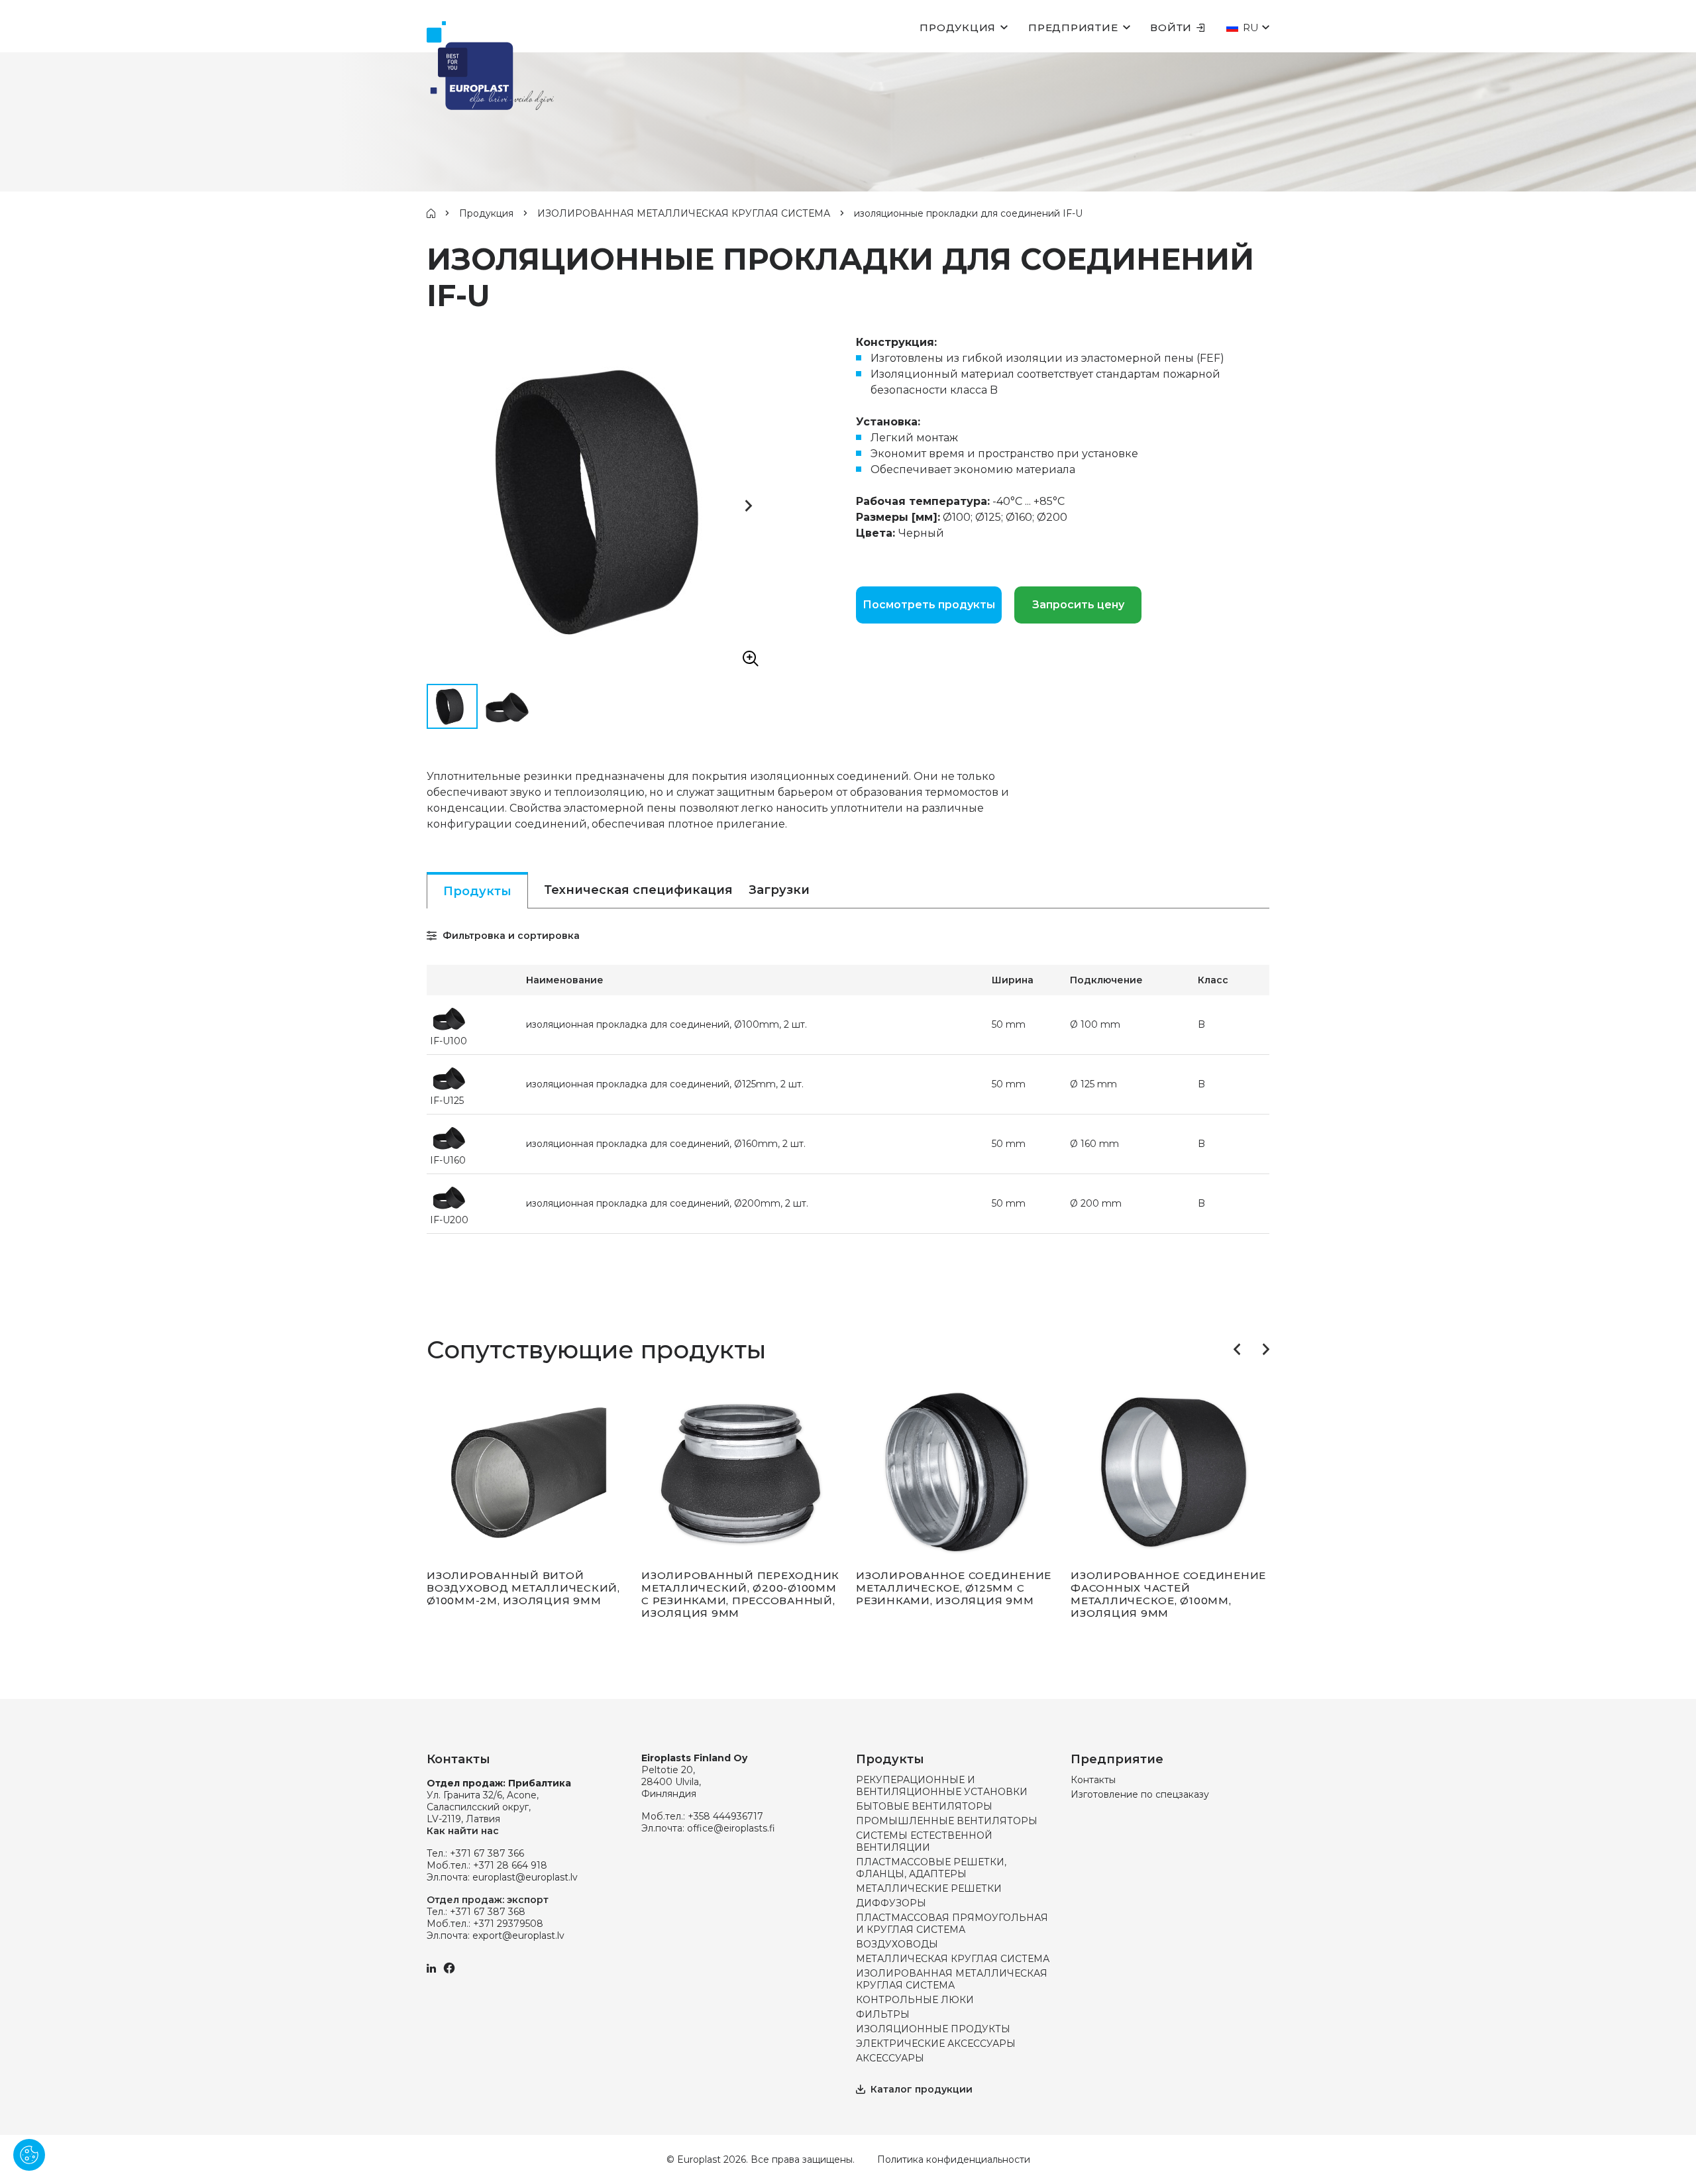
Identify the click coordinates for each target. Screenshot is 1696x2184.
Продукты (477, 891)
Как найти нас (463, 1831)
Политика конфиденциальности (954, 2159)
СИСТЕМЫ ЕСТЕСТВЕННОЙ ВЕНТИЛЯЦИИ (924, 1841)
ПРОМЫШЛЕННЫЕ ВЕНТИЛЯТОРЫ (947, 1821)
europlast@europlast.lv (525, 1877)
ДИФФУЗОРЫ (891, 1903)
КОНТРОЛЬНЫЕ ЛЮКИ (915, 2000)
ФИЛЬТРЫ (883, 2014)
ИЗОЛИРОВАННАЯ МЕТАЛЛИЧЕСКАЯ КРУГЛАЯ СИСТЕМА (684, 213)
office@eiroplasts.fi (731, 1828)
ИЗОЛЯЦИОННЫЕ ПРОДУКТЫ (933, 2029)
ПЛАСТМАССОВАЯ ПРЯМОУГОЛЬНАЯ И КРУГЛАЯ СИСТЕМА (952, 1924)
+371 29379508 (508, 1924)
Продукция (958, 27)
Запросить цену (1078, 605)
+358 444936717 (725, 1816)
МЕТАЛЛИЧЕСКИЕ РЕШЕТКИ (929, 1888)
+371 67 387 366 (487, 1853)
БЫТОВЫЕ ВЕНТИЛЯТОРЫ (924, 1806)
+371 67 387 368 (488, 1912)
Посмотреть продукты (929, 605)
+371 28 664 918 (510, 1865)
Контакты (1093, 1780)
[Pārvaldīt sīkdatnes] (29, 2155)
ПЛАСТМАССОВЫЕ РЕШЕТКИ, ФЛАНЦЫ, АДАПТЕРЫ (931, 1868)
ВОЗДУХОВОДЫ (897, 1944)
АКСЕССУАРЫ (890, 2058)
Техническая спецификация (638, 890)
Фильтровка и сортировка (510, 936)
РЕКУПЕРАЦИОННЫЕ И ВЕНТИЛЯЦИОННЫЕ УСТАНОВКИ (942, 1786)
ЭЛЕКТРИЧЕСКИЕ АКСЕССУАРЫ (936, 2044)
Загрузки (779, 890)
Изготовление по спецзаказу (1140, 1794)
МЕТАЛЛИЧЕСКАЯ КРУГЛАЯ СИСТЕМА (953, 1959)
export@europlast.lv (518, 1936)
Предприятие (1073, 27)
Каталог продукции (922, 2089)
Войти (1171, 27)
